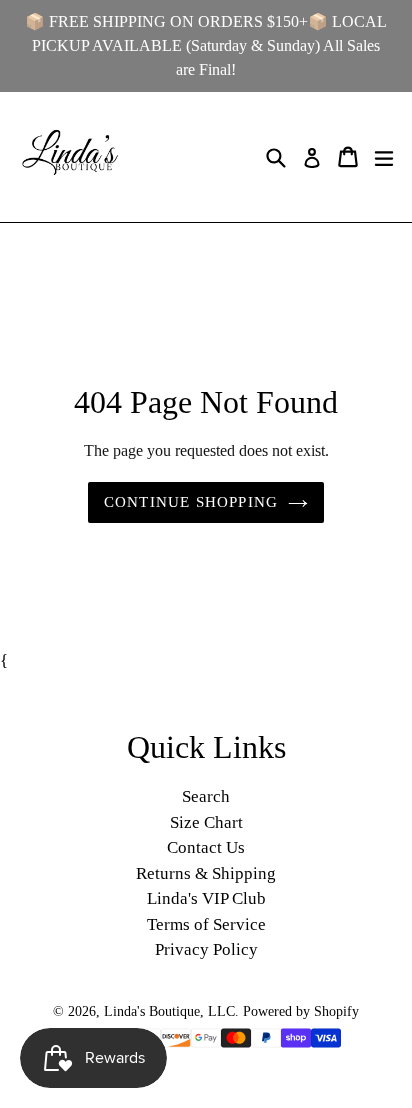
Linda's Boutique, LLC (169, 1011)
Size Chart (206, 822)
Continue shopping (191, 502)
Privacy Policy (206, 949)
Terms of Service (206, 924)
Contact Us (206, 847)
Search (206, 796)
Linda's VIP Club (206, 898)
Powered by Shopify (301, 1011)
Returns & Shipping (206, 873)
